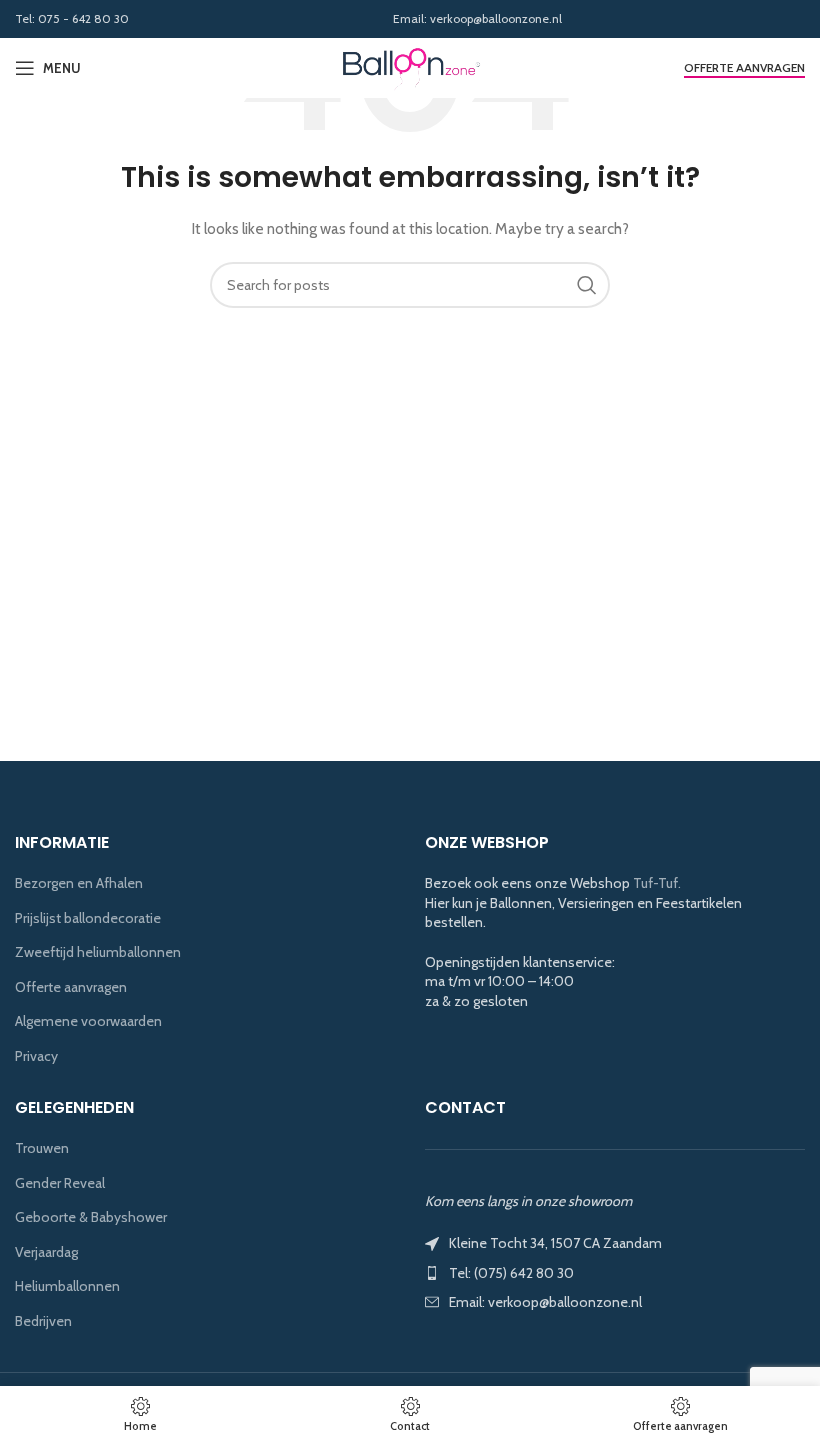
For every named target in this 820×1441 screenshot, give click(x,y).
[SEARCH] (587, 285)
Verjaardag (46, 1252)
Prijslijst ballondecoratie (88, 918)
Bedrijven (43, 1321)
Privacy (36, 1056)
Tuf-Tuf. (657, 883)
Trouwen (42, 1148)
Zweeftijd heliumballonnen (98, 952)
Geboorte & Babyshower (91, 1217)
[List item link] (615, 1273)
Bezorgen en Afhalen (79, 883)
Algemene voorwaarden (88, 1021)
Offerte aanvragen (744, 68)
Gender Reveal (60, 1183)
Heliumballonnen (67, 1286)
